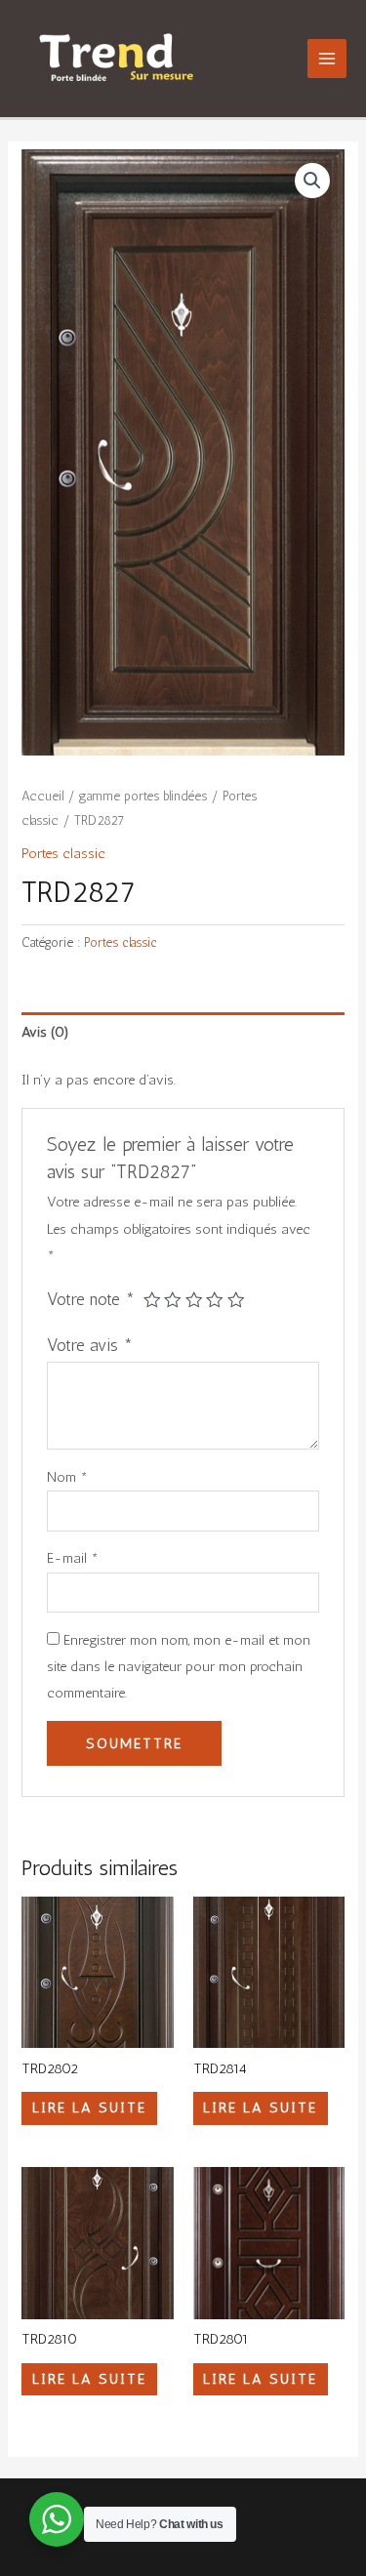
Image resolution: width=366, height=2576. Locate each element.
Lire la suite (89, 2107)
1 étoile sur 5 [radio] (152, 1300)
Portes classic (63, 853)
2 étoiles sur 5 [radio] (173, 1300)
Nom (67, 1477)
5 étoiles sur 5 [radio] (236, 1300)
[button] (312, 181)
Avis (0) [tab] (45, 1032)
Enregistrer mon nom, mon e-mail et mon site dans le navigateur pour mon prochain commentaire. (179, 1666)
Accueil (42, 796)
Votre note (91, 1299)
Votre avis (90, 1345)
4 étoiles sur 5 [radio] (215, 1300)
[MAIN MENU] (327, 59)
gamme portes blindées (143, 796)
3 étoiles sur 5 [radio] (194, 1300)
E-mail (73, 1558)
